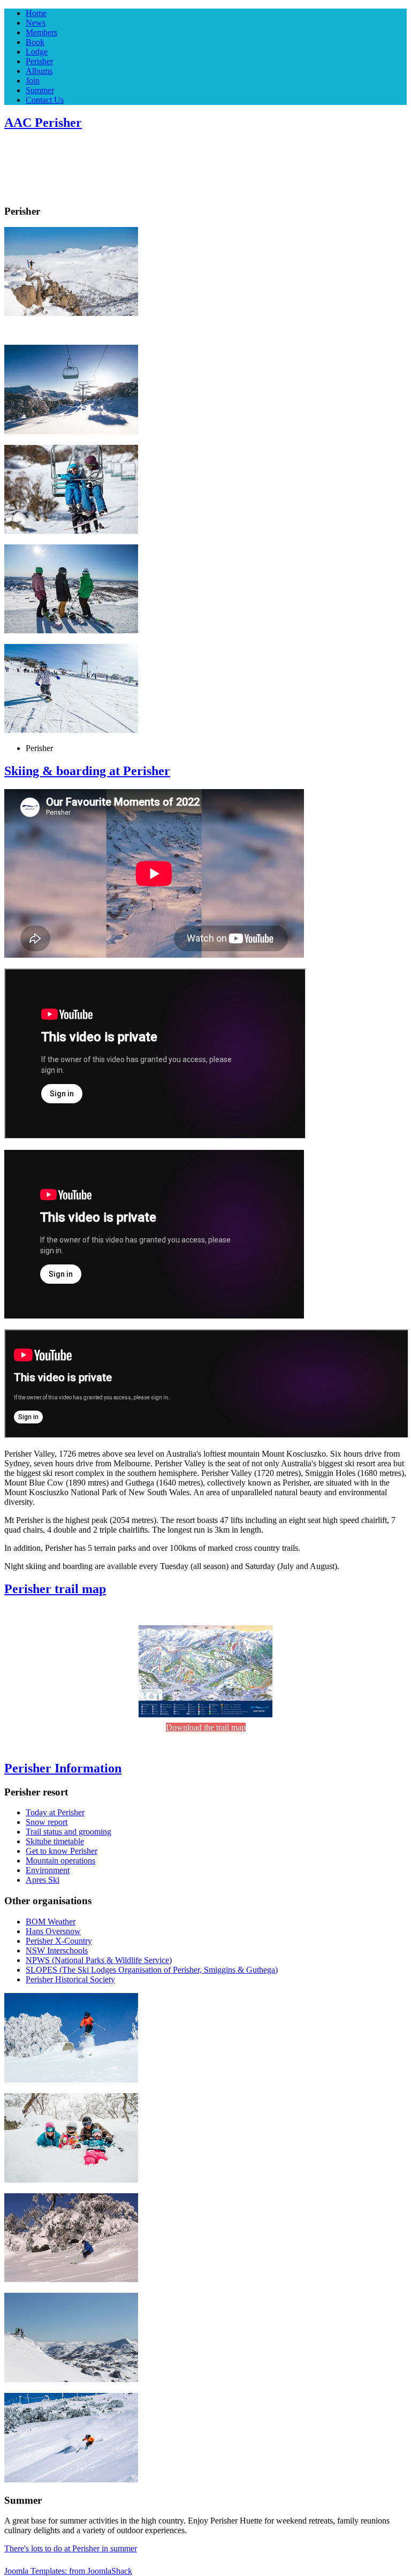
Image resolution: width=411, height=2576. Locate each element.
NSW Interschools (57, 1950)
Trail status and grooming (68, 1832)
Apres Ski (43, 1880)
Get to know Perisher (62, 1851)
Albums (39, 71)
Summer (40, 90)
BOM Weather (51, 1922)
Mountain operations (60, 1861)
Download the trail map (206, 1727)
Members (41, 32)
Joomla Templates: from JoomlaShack (68, 2571)
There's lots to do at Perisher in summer (71, 2548)
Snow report (47, 1822)
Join (33, 81)
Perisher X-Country (59, 1941)
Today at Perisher (55, 1812)
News (36, 23)
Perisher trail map (55, 1589)
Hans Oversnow (53, 1931)
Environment (48, 1870)
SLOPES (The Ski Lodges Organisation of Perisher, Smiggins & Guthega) (152, 1970)
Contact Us (45, 100)
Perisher (39, 61)
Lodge (37, 52)
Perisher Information (63, 1768)
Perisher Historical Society (70, 1979)
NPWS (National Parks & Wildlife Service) (99, 1960)
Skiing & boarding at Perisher (87, 771)
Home (36, 13)
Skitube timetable (55, 1841)
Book (35, 42)
